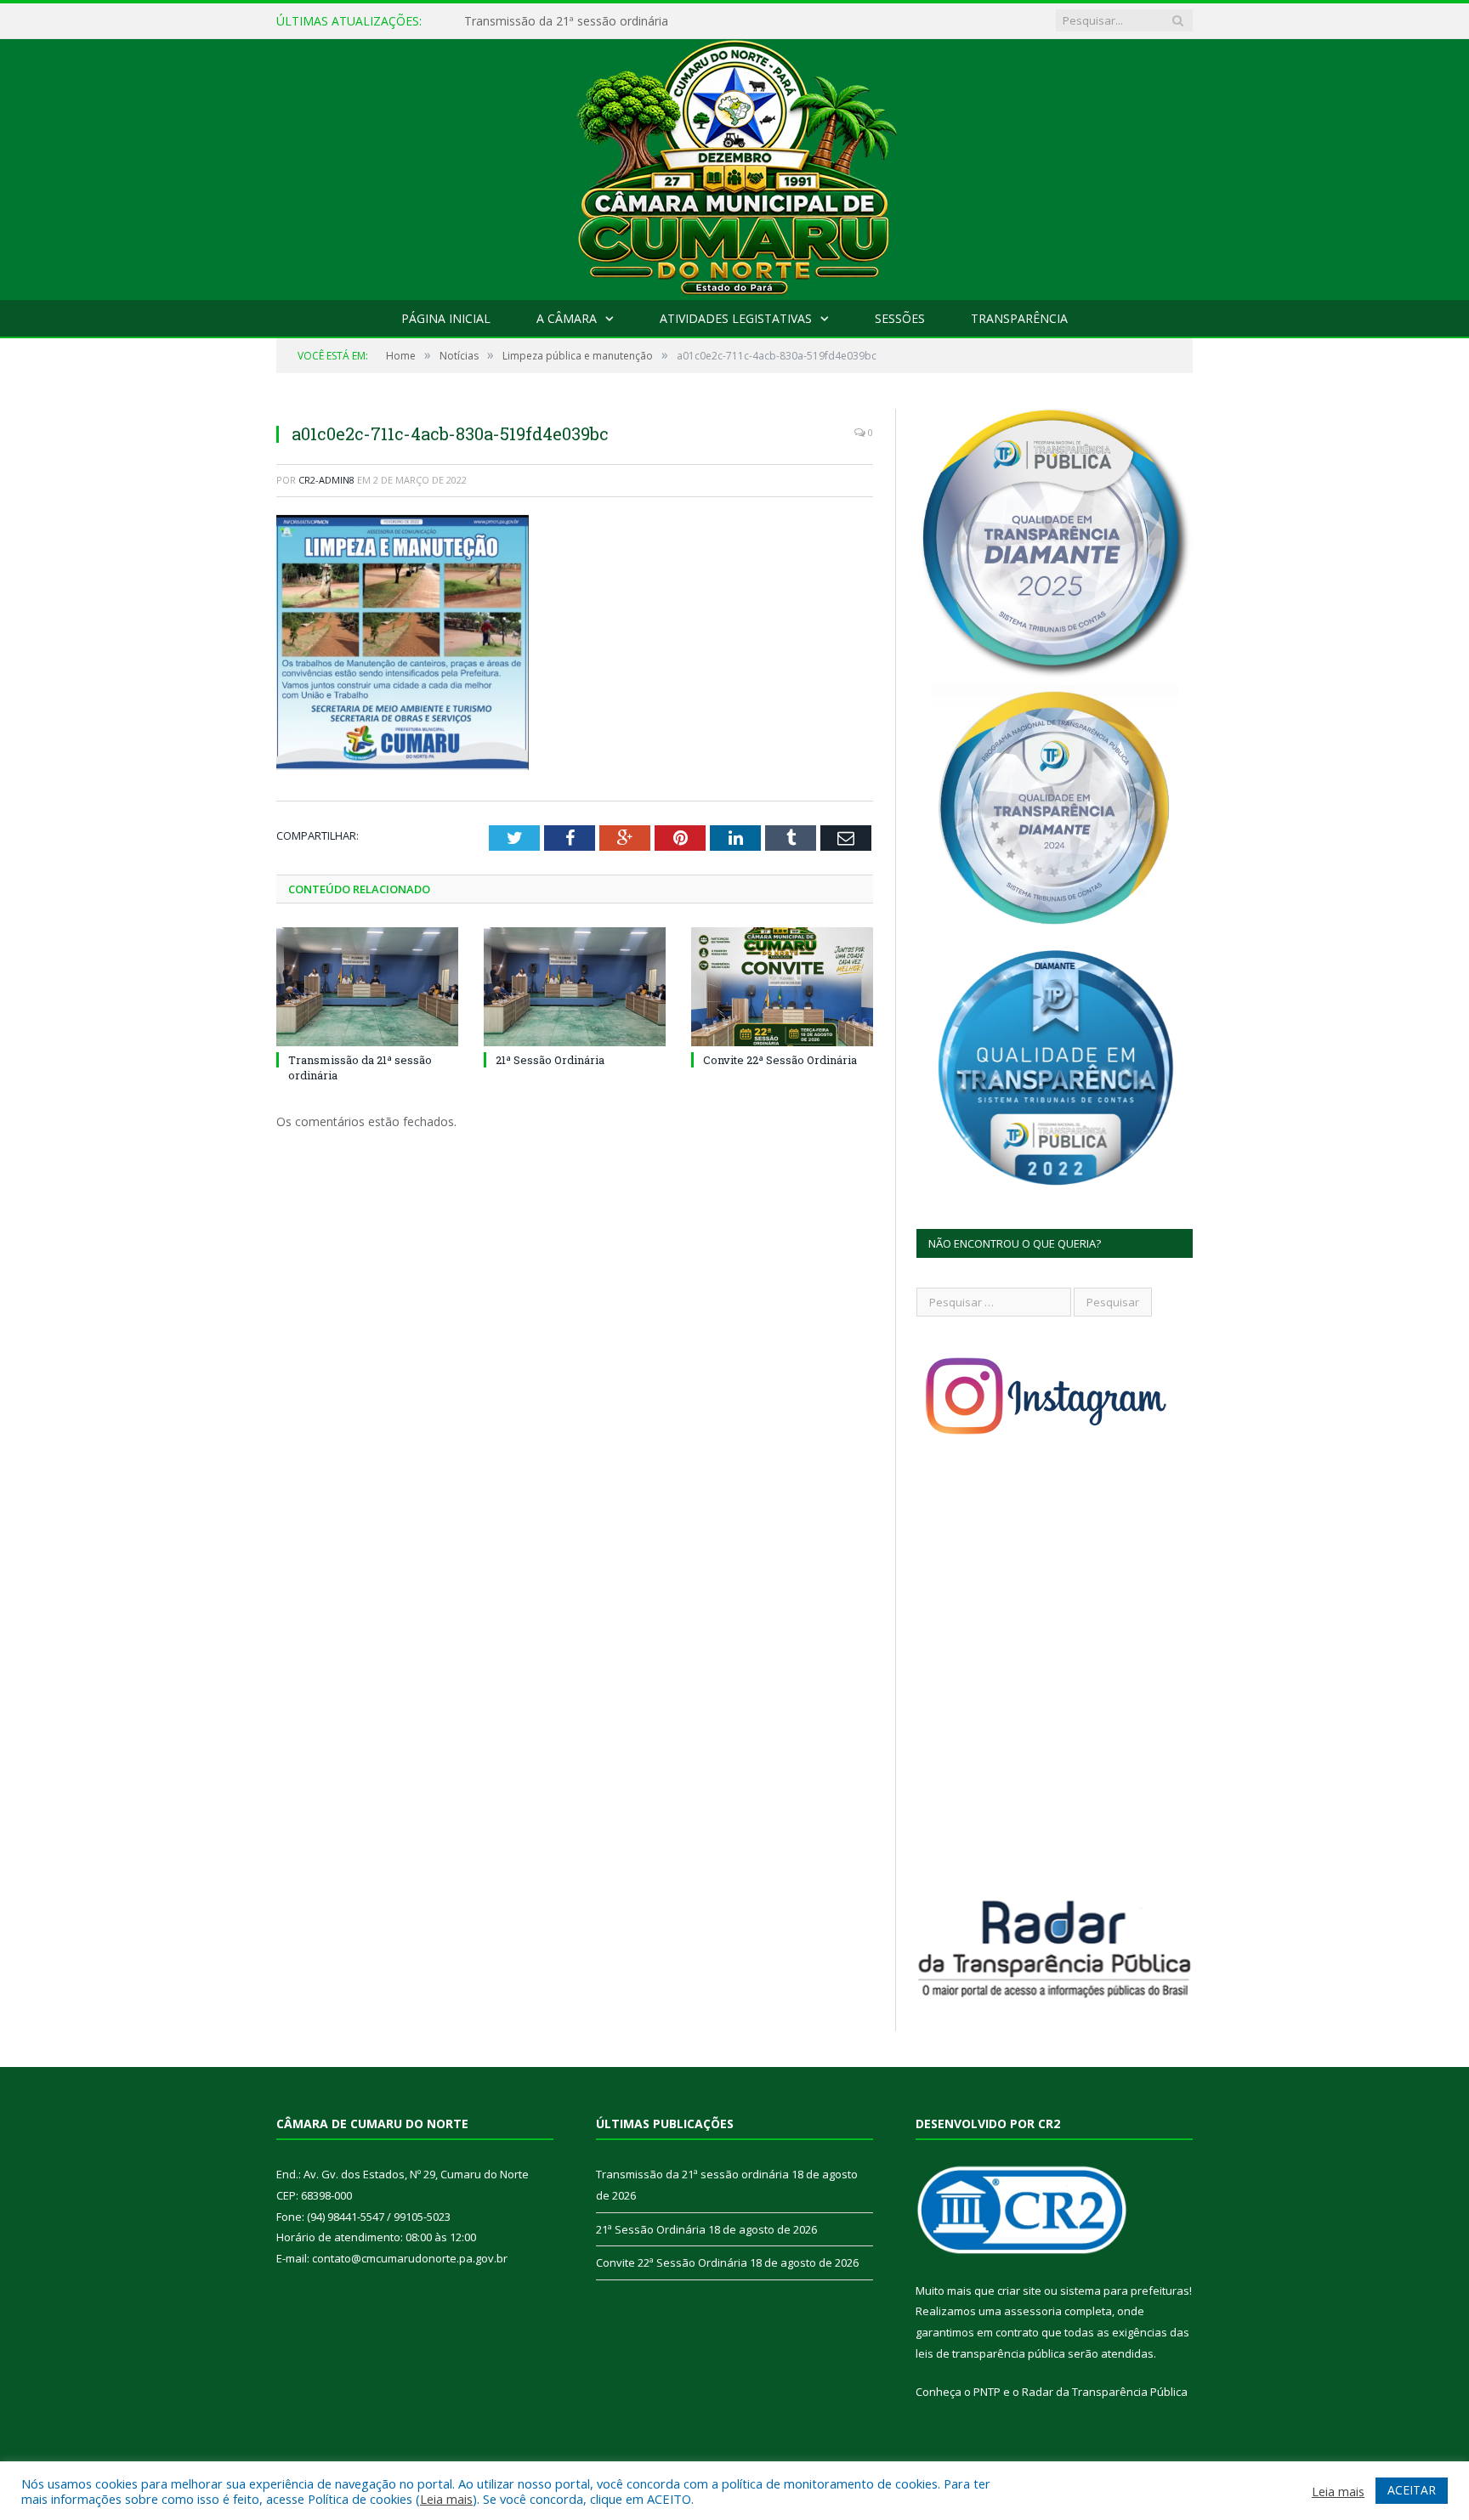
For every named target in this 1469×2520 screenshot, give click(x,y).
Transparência (1019, 318)
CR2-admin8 (326, 480)
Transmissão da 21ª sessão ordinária (692, 2174)
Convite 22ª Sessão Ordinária (780, 1060)
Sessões (900, 318)
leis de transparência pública (990, 2353)
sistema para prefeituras (1125, 2291)
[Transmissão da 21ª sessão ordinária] (367, 987)
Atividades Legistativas (736, 318)
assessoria (1033, 2311)
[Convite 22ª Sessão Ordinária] (782, 987)
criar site (1019, 2291)
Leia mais (446, 2499)
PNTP (987, 2392)
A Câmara (567, 318)
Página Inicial (446, 318)
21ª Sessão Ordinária (522, 21)
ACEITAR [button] (1412, 2490)
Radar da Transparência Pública (1105, 2392)
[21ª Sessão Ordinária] (575, 987)
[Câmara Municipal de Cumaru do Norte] (735, 165)
